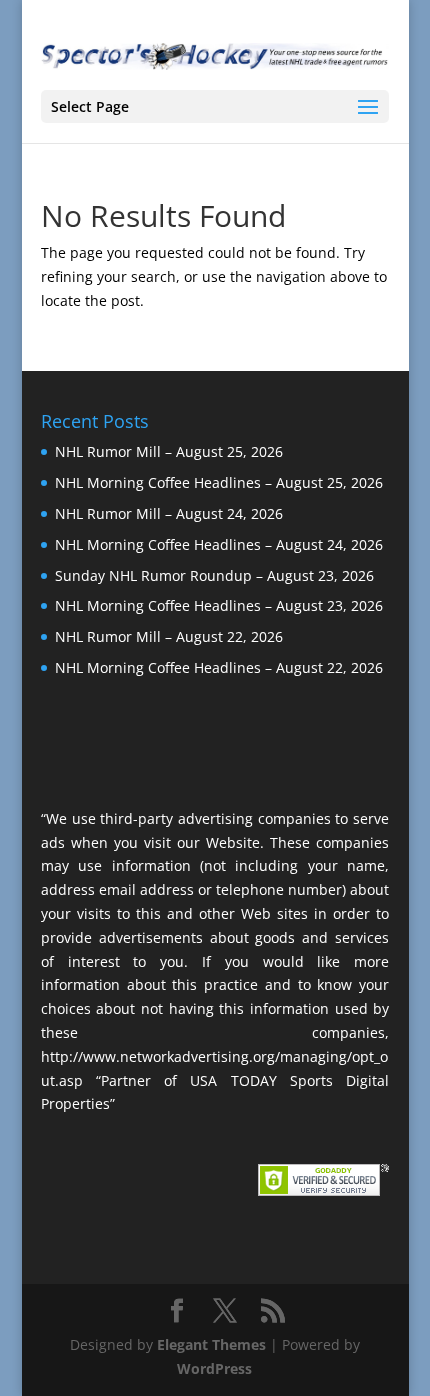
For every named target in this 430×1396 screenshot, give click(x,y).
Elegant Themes (211, 1344)
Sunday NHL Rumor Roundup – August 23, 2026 (214, 575)
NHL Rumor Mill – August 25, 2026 (169, 451)
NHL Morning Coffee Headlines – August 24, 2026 (219, 544)
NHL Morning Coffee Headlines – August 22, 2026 (219, 667)
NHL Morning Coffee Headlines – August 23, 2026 (219, 605)
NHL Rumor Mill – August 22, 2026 (169, 636)
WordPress (214, 1368)
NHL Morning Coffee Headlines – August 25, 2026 (219, 482)
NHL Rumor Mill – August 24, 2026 (169, 513)
